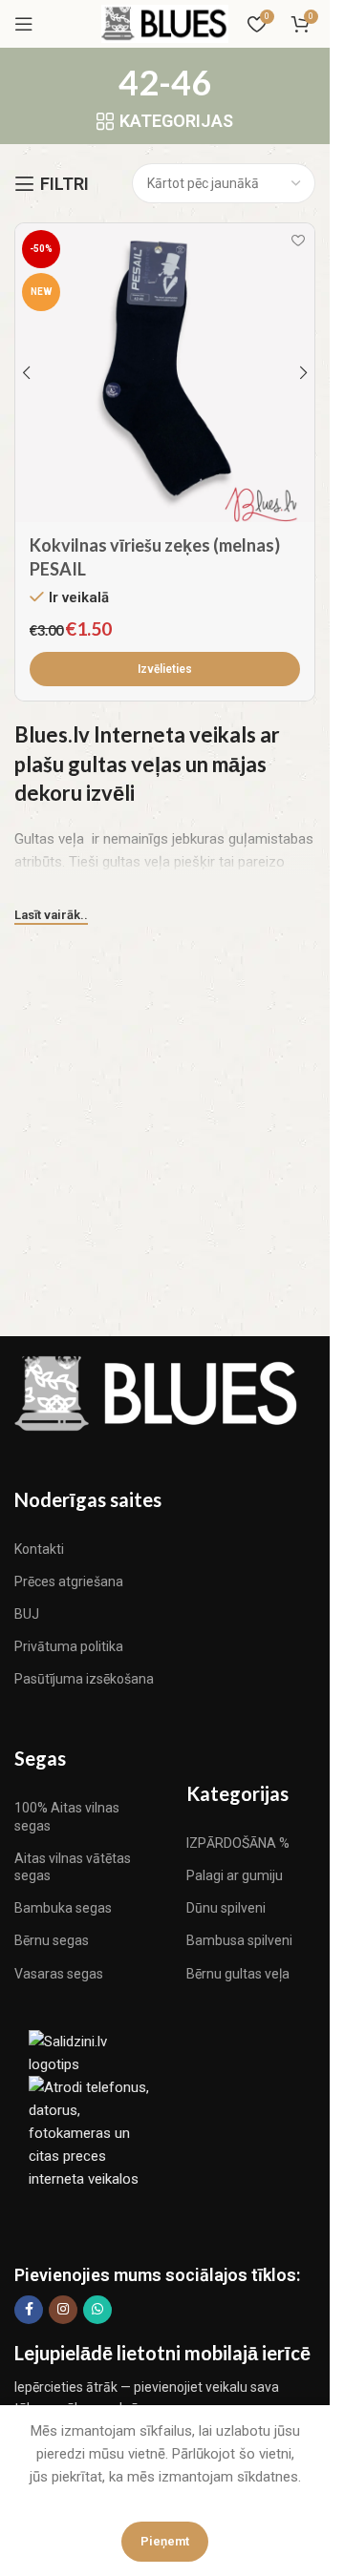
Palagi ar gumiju (235, 1875)
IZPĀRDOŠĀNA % (238, 1843)
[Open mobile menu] (24, 24)
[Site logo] (165, 23)
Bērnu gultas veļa (238, 1974)
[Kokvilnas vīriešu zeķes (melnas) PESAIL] (165, 373)
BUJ (27, 1614)
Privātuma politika (69, 1646)
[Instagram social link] (63, 2310)
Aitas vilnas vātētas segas (73, 1867)
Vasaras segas (59, 1974)
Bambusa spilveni (239, 1940)
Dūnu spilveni (226, 1908)
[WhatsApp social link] (97, 2310)
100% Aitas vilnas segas (67, 1816)
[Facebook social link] (29, 2310)
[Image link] (158, 1392)
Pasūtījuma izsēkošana (84, 1679)
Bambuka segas (63, 1908)
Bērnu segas (52, 1940)
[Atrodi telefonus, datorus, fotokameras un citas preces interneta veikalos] (91, 2132)
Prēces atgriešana (69, 1581)
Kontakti (39, 1549)
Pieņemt (165, 2541)
